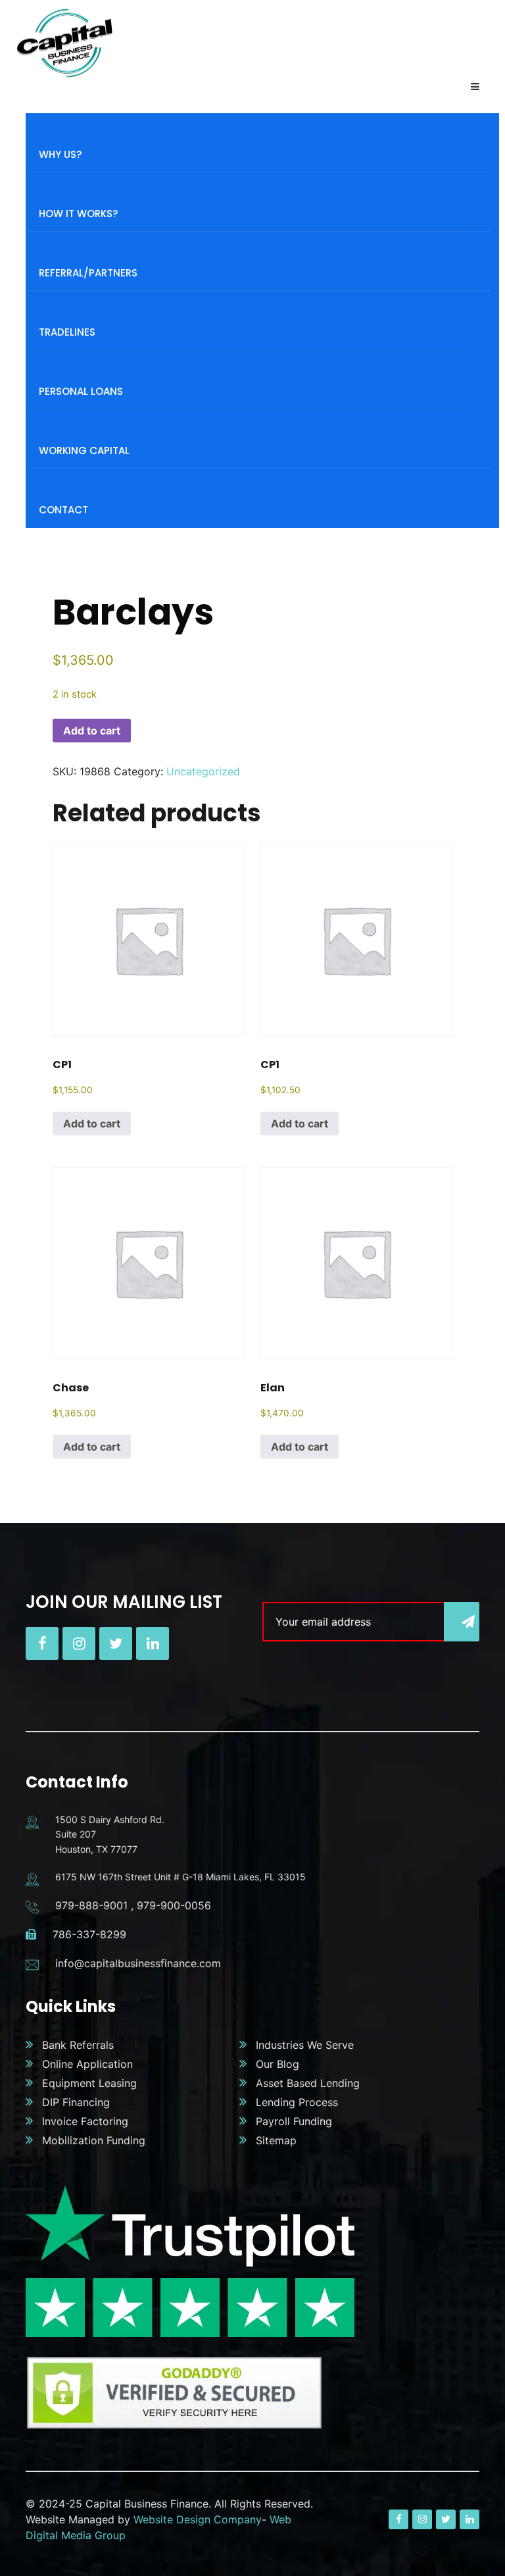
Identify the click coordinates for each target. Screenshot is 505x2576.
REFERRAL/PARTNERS (88, 273)
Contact (63, 510)
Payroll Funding (294, 2121)
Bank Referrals (78, 2045)
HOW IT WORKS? (78, 214)
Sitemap (276, 2140)
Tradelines (67, 332)
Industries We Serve (305, 2045)
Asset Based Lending (308, 2083)
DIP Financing (76, 2102)
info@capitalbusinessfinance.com (138, 1963)
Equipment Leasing (89, 2083)
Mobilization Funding (94, 2140)
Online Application (87, 2064)
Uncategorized (203, 771)
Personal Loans (81, 391)
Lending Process (297, 2102)
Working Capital (84, 451)
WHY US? (60, 154)
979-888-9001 (91, 1905)
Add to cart (92, 731)
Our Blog (277, 2064)
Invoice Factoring (85, 2121)
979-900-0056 (174, 1905)
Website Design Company (198, 2519)
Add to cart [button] (92, 1123)
